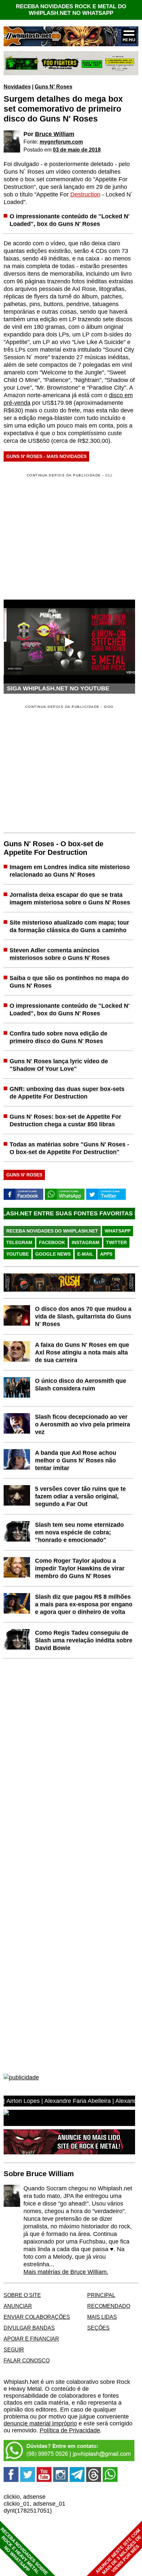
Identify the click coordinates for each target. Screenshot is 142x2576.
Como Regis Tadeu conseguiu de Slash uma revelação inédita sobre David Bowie (84, 1640)
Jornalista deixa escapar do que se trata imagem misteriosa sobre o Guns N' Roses (70, 899)
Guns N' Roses (53, 87)
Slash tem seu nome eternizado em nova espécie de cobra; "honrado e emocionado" (79, 1532)
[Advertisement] (59, 768)
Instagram (86, 1242)
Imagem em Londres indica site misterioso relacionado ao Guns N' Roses (70, 871)
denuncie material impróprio (40, 2423)
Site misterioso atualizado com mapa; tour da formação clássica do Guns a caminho (69, 926)
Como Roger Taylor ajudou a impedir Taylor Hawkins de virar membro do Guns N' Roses (80, 1568)
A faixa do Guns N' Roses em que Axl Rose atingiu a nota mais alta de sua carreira (82, 1352)
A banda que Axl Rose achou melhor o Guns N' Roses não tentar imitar (76, 1460)
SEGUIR (14, 2350)
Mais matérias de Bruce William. (66, 2272)
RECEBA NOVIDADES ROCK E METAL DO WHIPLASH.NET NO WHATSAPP (71, 10)
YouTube (18, 1254)
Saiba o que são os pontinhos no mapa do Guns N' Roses (69, 982)
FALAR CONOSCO (27, 2360)
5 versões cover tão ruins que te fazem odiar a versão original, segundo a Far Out (80, 1496)
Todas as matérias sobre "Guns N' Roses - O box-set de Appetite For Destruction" (69, 1148)
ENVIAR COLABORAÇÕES (37, 2317)
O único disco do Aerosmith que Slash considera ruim (81, 1385)
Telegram (19, 1242)
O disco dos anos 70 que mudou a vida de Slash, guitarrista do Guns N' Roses (83, 1316)
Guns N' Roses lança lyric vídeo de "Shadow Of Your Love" (59, 1065)
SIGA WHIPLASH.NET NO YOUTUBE (58, 688)
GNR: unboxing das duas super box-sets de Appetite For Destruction (67, 1093)
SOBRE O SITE (22, 2295)
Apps (106, 1254)
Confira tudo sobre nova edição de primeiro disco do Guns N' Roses (58, 1037)
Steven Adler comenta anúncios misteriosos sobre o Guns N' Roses (60, 954)
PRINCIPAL (101, 2295)
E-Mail (85, 1254)
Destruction (85, 194)
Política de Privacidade (70, 2430)
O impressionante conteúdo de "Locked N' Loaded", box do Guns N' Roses (70, 220)
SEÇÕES (98, 2328)
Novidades (17, 87)
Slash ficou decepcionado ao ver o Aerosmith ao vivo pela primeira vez (83, 1424)
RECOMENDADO (109, 2306)
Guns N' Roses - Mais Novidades (46, 456)
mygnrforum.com (61, 142)
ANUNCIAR (18, 2306)
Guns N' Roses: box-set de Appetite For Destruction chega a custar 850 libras (65, 1120)
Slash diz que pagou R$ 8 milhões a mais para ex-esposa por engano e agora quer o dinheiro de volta (84, 1604)
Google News (53, 1254)
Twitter (116, 1242)
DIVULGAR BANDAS (29, 2328)
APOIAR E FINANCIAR (31, 2339)
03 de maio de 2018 (77, 150)
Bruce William (55, 134)
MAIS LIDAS (102, 2317)
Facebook (52, 1242)
